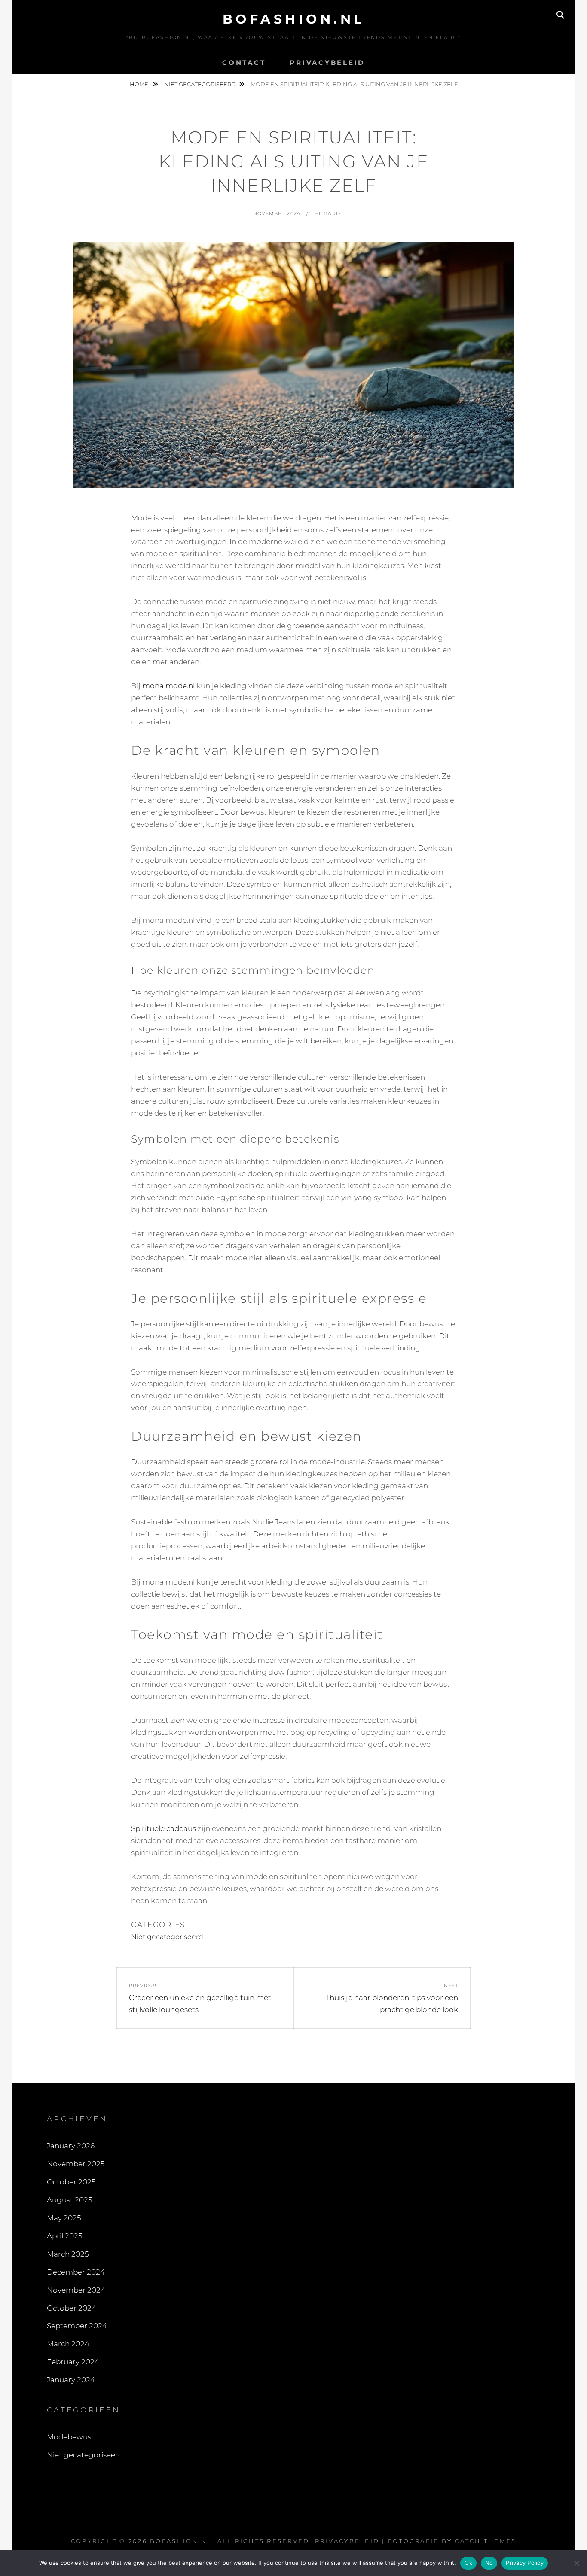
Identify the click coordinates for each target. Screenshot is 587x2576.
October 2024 (72, 2308)
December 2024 (76, 2272)
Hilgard (327, 213)
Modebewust (70, 2437)
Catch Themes (485, 2541)
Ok (468, 2563)
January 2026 (71, 2146)
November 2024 (76, 2290)
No (489, 2563)
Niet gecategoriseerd (200, 84)
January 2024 (71, 2380)
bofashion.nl (294, 19)
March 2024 (68, 2344)
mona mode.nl (168, 686)
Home (140, 84)
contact (244, 62)
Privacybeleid (327, 62)
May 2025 (64, 2218)
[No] (576, 2563)
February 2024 (73, 2362)
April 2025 (64, 2236)
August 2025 (69, 2200)
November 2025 (76, 2164)
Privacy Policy (525, 2563)
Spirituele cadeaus (164, 1828)
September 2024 (77, 2326)
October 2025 (71, 2182)
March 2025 (68, 2254)
